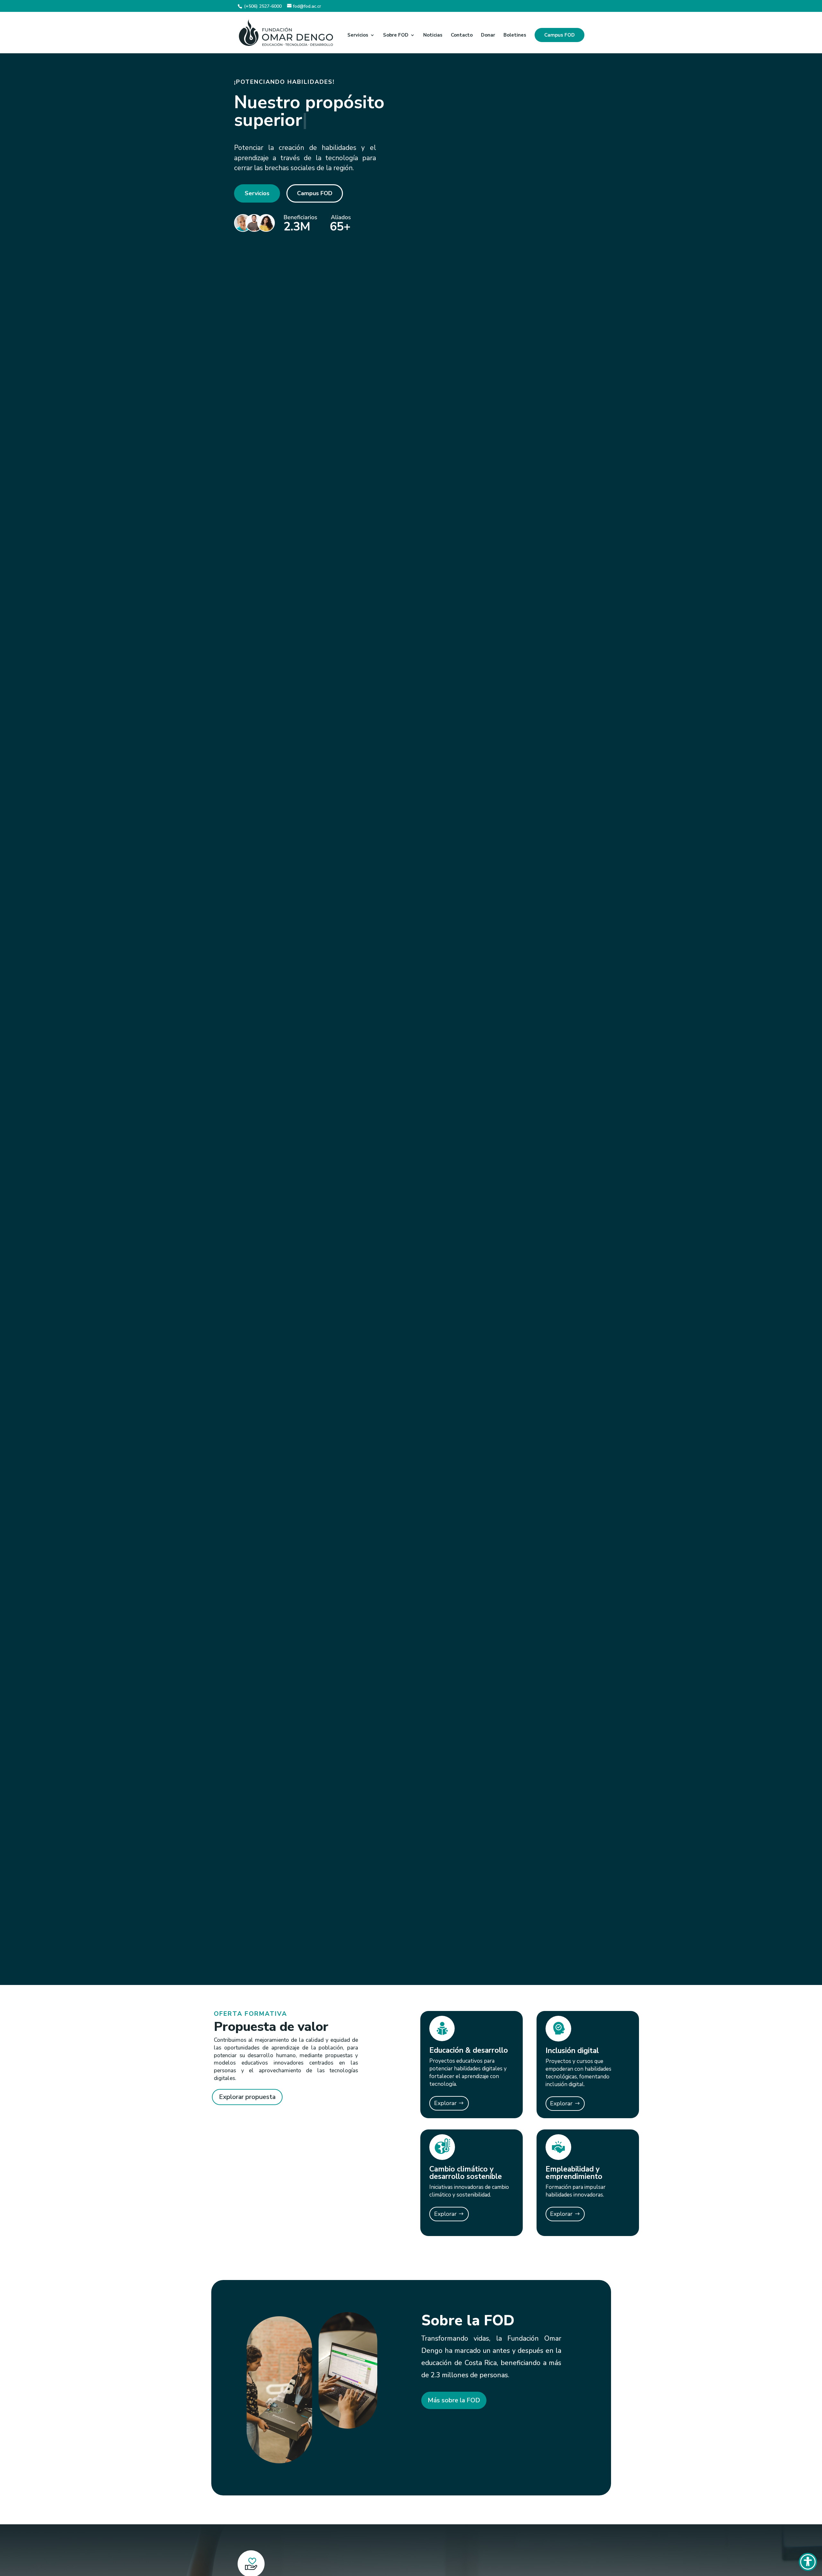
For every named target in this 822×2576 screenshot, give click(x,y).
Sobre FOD (396, 35)
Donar (488, 35)
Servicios (358, 35)
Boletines (515, 35)
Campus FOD (560, 35)
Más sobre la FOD (454, 2400)
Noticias (433, 35)
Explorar (445, 2103)
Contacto (462, 35)
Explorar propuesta (247, 2097)
